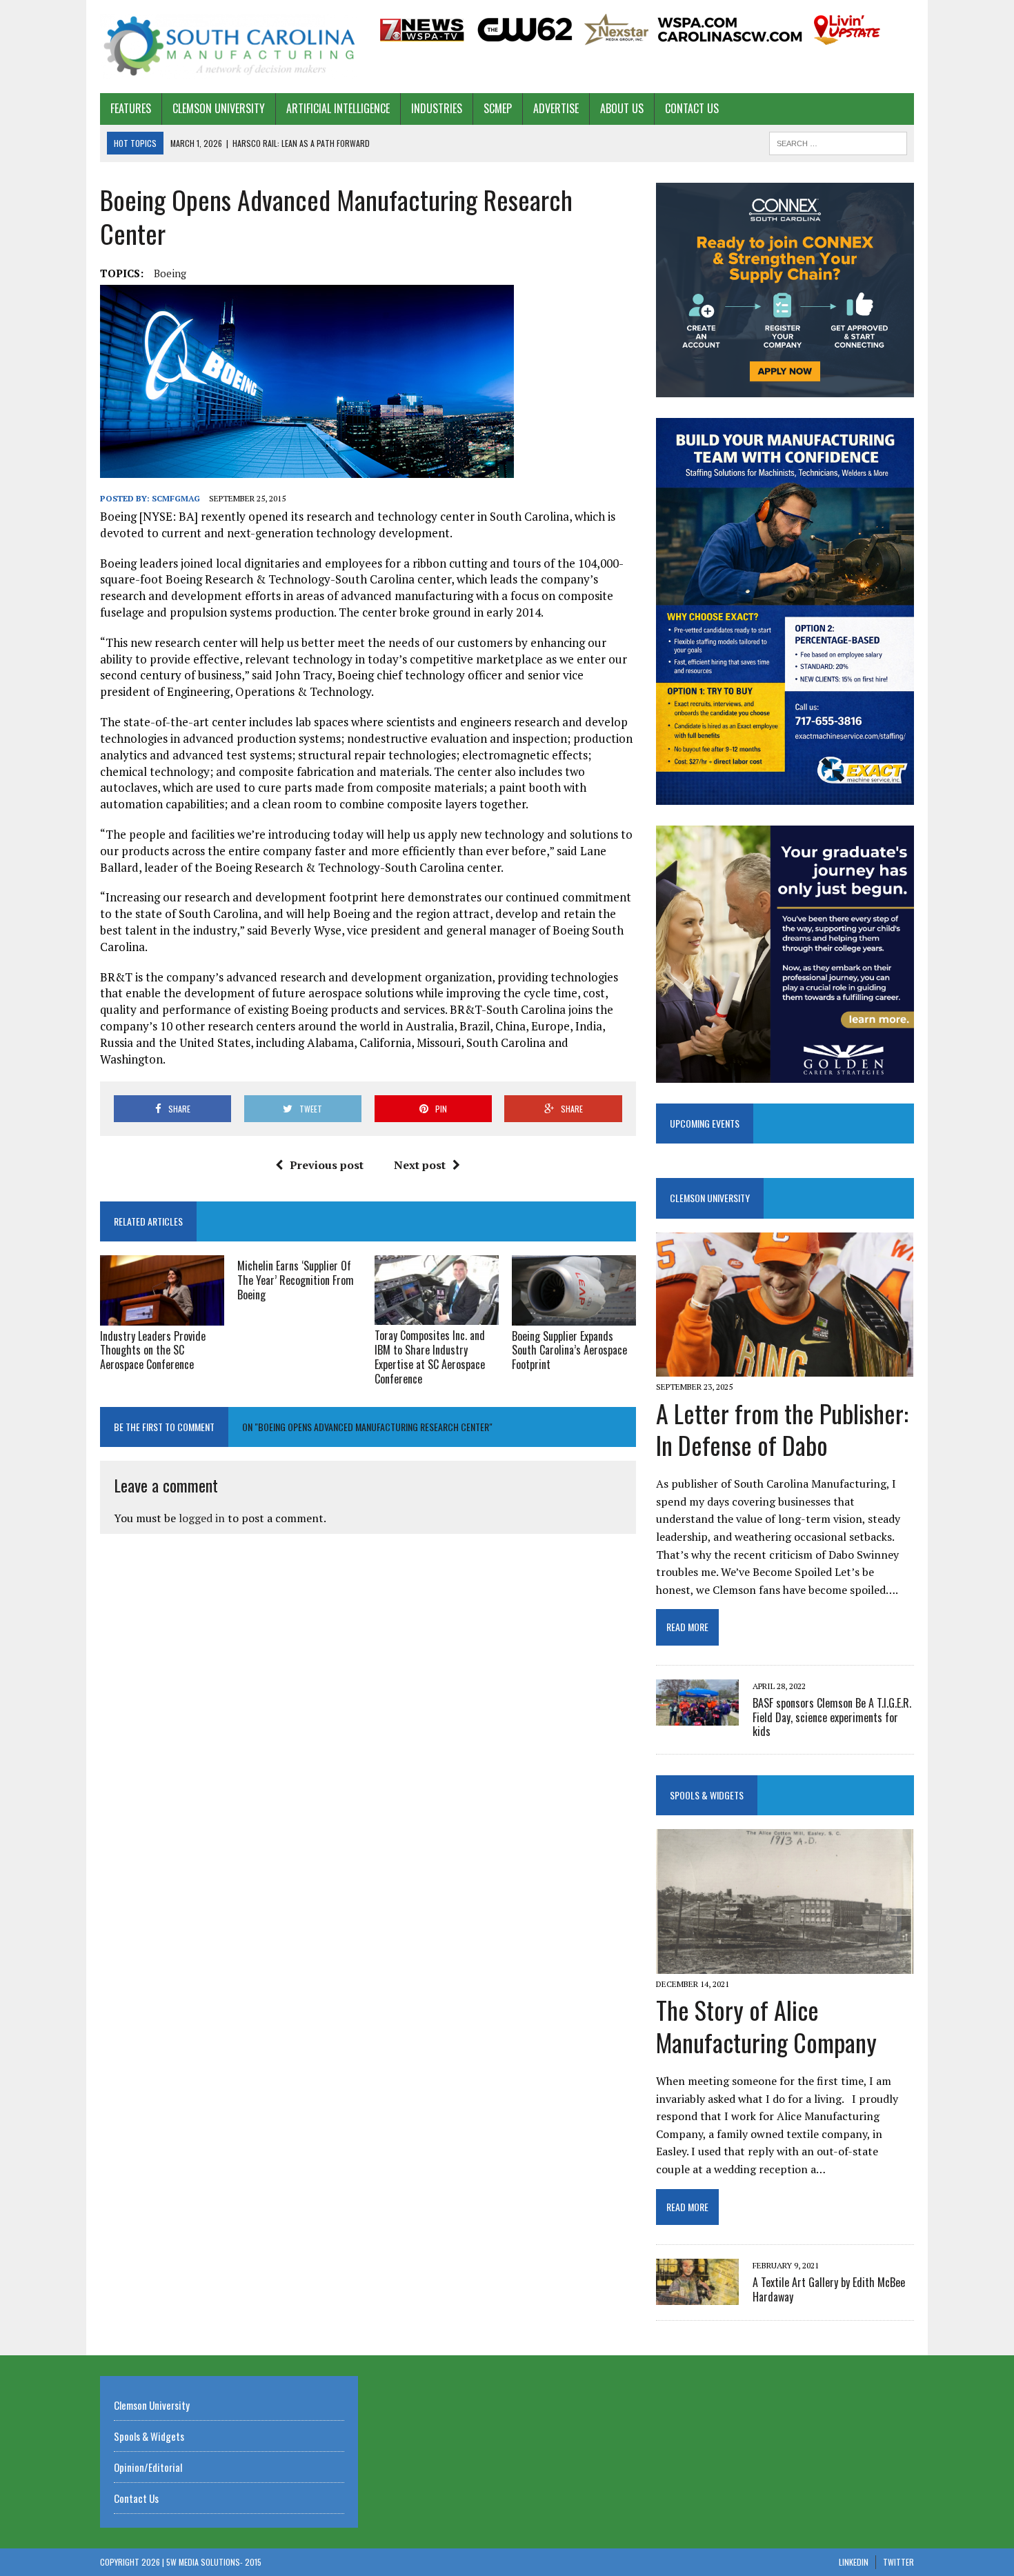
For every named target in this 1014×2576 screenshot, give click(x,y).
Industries (437, 108)
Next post (420, 1165)
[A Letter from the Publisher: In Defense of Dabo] (785, 1368)
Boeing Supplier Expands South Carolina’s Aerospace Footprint (569, 1350)
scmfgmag (176, 498)
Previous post (327, 1165)
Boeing (170, 273)
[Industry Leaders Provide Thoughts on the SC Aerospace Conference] (162, 1316)
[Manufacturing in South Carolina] (229, 47)
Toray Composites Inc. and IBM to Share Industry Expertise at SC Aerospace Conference (430, 1357)
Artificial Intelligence (338, 108)
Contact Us (692, 108)
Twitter (898, 2562)
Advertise (556, 108)
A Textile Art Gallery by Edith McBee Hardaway (829, 2289)
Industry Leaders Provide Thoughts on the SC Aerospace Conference (153, 1350)
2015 (253, 2562)
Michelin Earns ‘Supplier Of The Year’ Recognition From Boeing (296, 1280)
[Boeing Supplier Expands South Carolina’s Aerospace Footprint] (574, 1316)
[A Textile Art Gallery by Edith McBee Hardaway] (697, 2296)
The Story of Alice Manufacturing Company (766, 2026)
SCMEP (498, 108)
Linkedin (854, 2562)
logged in (202, 1518)
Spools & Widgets (707, 1795)
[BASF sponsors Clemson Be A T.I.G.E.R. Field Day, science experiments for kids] (697, 1716)
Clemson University (219, 108)
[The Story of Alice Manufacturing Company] (785, 1965)
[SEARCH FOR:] (838, 141)
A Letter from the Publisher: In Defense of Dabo (782, 1429)
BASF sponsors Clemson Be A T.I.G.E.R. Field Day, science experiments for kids (832, 1717)
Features (131, 108)
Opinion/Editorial (148, 2467)
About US (622, 108)
